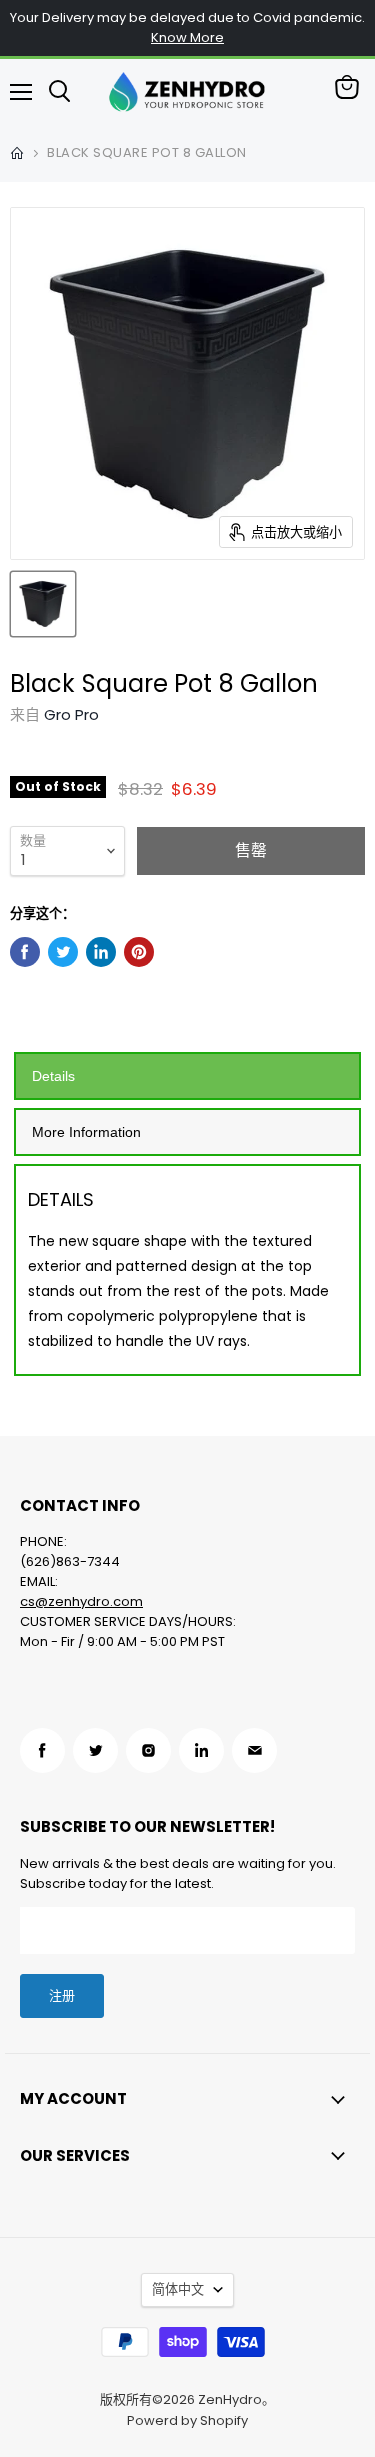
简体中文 (178, 2289)
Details (53, 1076)
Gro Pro (71, 714)
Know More (187, 37)
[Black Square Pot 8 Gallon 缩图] (43, 604)
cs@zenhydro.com (81, 1601)
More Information (86, 1132)
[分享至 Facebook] (25, 952)
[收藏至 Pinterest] (139, 952)
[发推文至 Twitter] (63, 952)
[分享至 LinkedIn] (101, 952)
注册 (62, 1995)
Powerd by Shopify (187, 2420)
